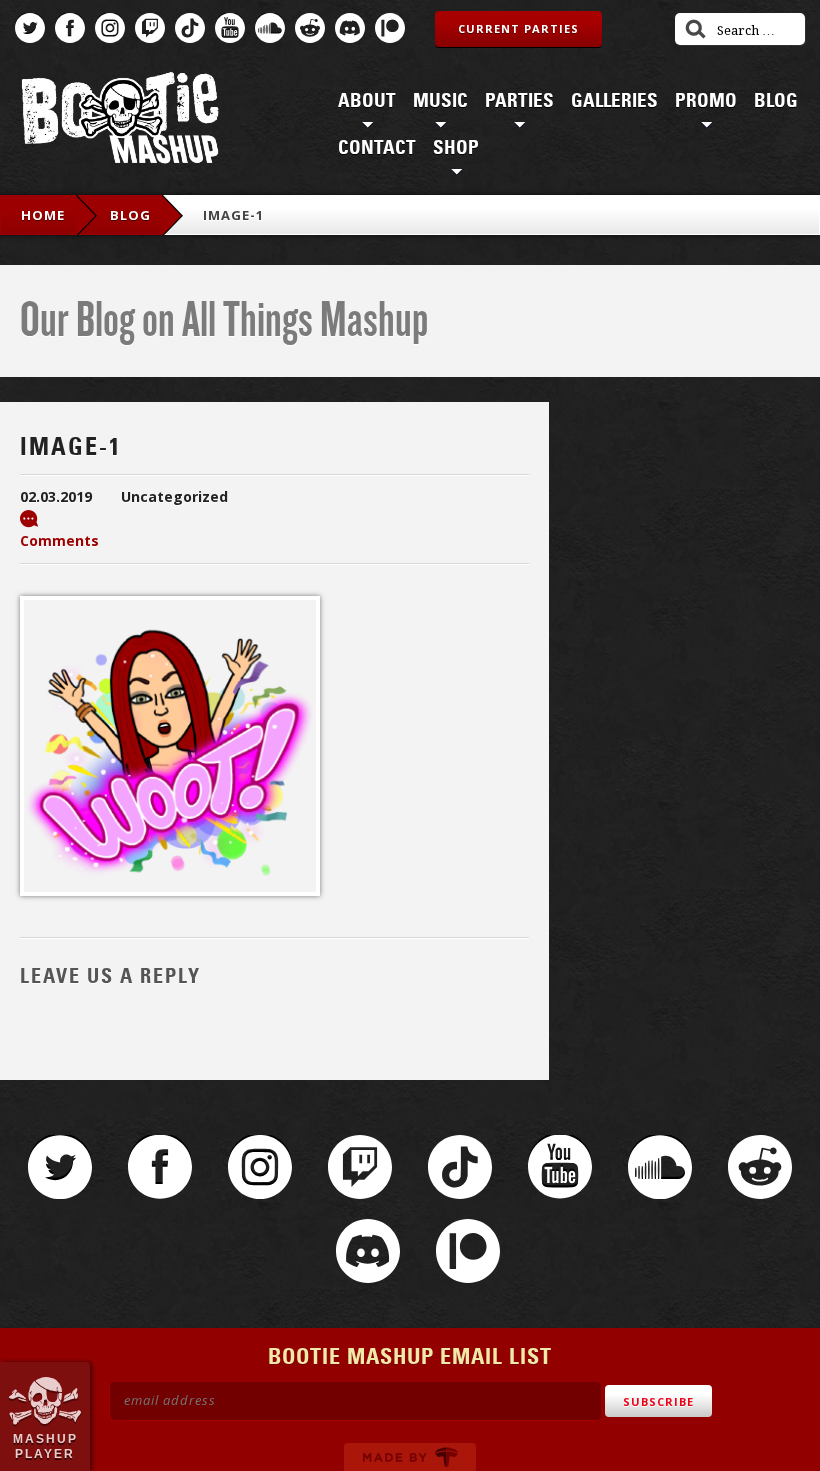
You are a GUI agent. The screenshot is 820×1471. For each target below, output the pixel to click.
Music (440, 101)
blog (130, 215)
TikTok (190, 28)
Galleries (614, 101)
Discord (350, 28)
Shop (456, 148)
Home (43, 215)
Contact (377, 148)
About (367, 101)
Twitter (30, 28)
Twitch (150, 28)
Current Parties (518, 28)
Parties (519, 101)
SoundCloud (270, 28)
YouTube (230, 28)
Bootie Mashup (120, 121)
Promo (706, 101)
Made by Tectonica (410, 1457)
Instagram (110, 28)
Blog (776, 101)
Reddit (310, 28)
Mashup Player (45, 1446)
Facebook (70, 28)
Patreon (390, 28)
